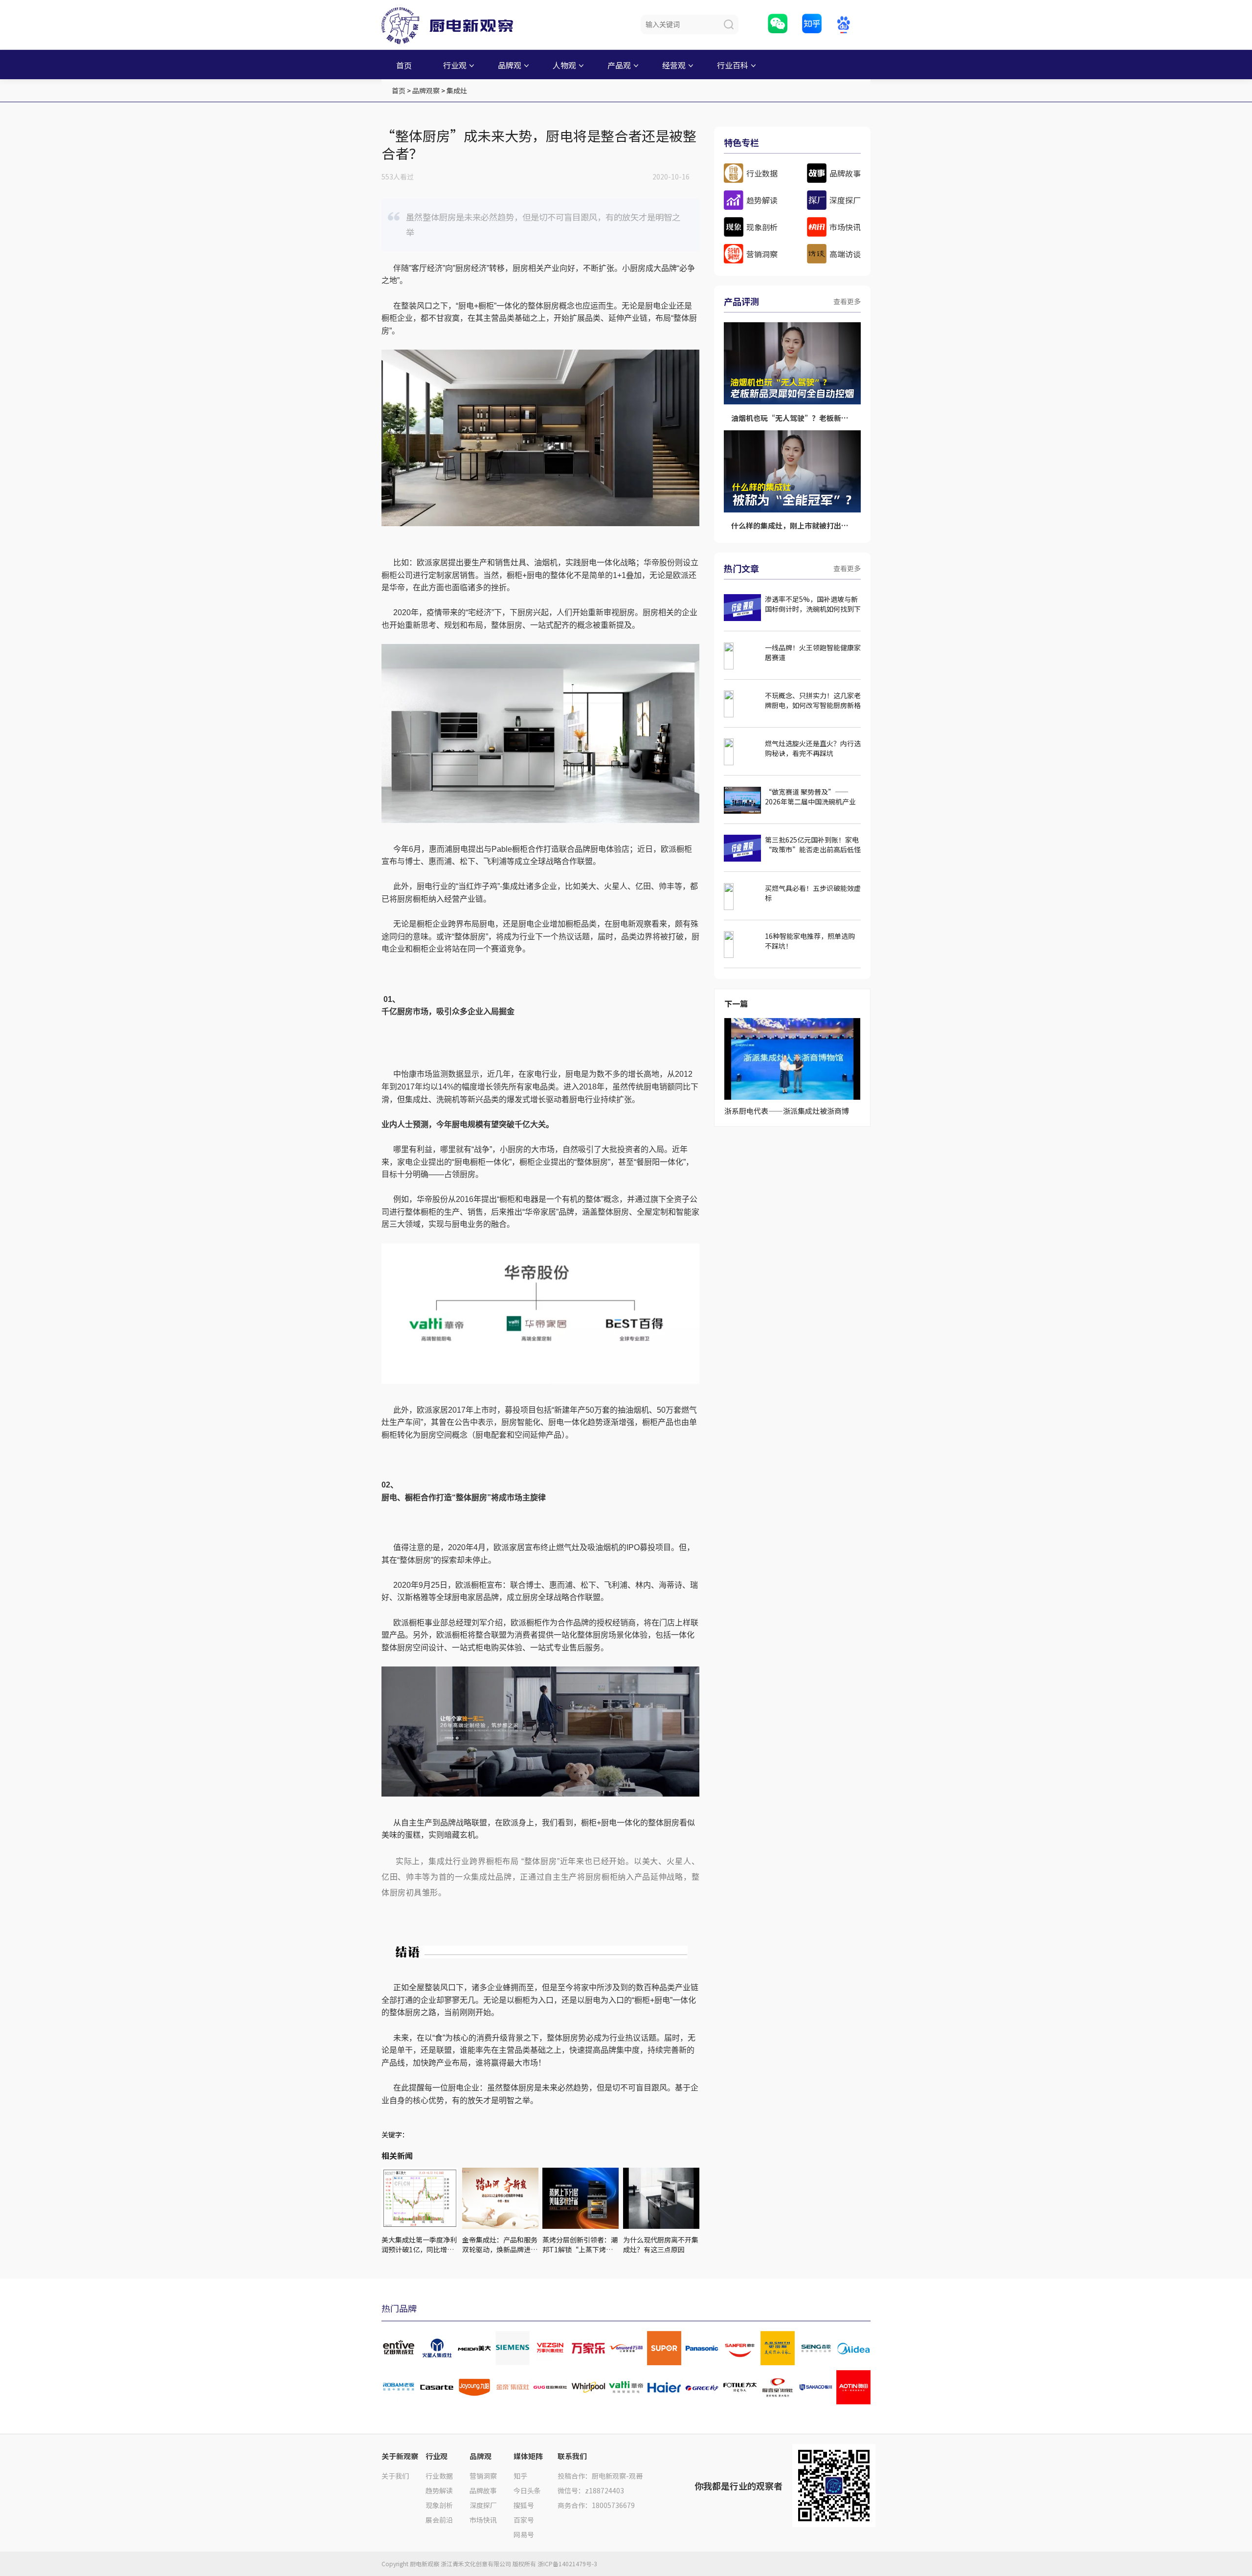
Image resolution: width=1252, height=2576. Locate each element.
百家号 (524, 2520)
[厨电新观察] (455, 22)
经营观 (674, 65)
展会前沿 (439, 2520)
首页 (404, 65)
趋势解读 (439, 2490)
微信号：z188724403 (591, 2490)
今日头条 (527, 2490)
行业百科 (733, 65)
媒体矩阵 (528, 2456)
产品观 (619, 65)
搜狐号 (524, 2505)
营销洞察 (483, 2476)
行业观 (455, 65)
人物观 (564, 65)
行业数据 (439, 2476)
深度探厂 (483, 2505)
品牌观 (510, 65)
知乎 (520, 2476)
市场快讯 (483, 2520)
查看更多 (847, 301)
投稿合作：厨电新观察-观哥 (600, 2476)
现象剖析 (439, 2505)
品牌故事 (483, 2490)
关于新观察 (400, 2456)
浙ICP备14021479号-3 (567, 2564)
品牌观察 (426, 90)
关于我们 (395, 2476)
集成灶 (457, 90)
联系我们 (572, 2456)
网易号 (524, 2534)
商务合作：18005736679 (596, 2505)
